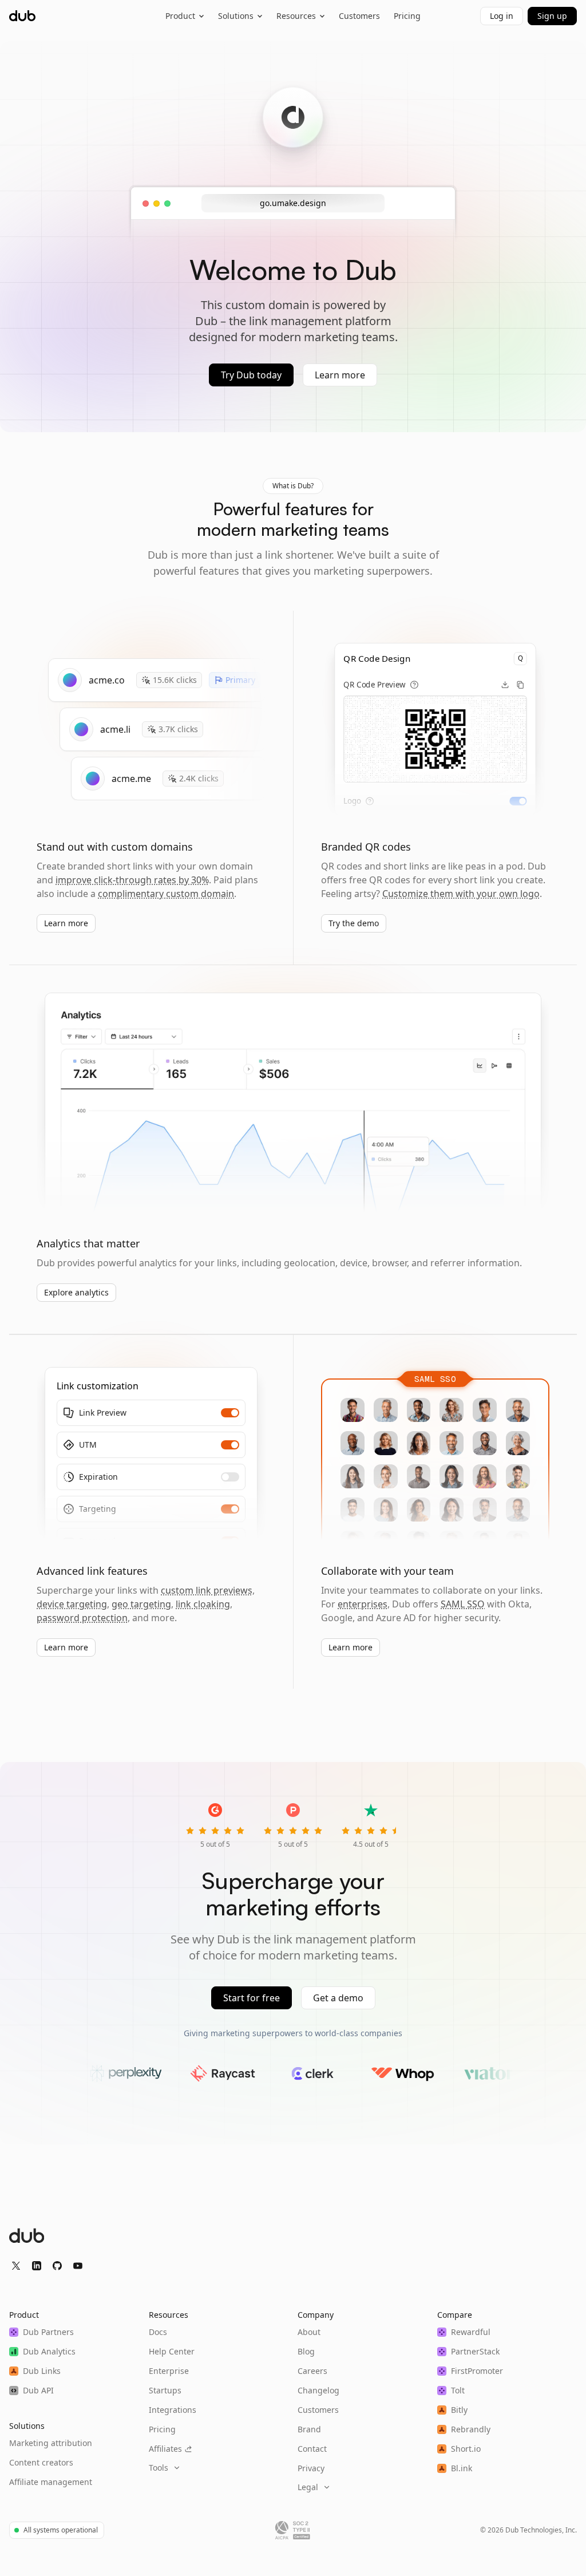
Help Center (172, 2351)
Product (180, 16)
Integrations (173, 2410)
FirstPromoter (477, 2371)
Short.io (466, 2449)
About (309, 2332)
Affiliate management (51, 2482)
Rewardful (471, 2332)
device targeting (72, 1604)
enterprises (363, 1604)
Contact (312, 2449)
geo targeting (141, 1604)
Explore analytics (76, 1292)
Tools (159, 2468)
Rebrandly (471, 2429)
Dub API (38, 2390)
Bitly (459, 2410)
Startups (165, 2390)
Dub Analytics (49, 2351)
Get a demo (338, 1998)
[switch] (518, 801)
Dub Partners (48, 2332)
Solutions (236, 16)
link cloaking (203, 1604)
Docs (158, 2332)
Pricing (407, 16)
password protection (82, 1618)
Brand (309, 2429)
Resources (296, 16)
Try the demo (354, 923)
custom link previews (207, 1590)
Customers (359, 16)
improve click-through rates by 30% (132, 880)
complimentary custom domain (166, 894)
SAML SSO (463, 1604)
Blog (306, 2351)
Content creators (41, 2462)
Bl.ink (462, 2468)
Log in (502, 16)
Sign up (552, 16)
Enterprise (169, 2371)
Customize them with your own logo (461, 894)
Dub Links (42, 2371)
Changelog (318, 2390)
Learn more (340, 375)
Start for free (252, 1998)
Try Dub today (251, 375)
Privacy (311, 2468)
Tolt (458, 2390)
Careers (312, 2371)
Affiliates (165, 2449)
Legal (308, 2487)
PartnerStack (475, 2351)
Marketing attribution (51, 2443)
